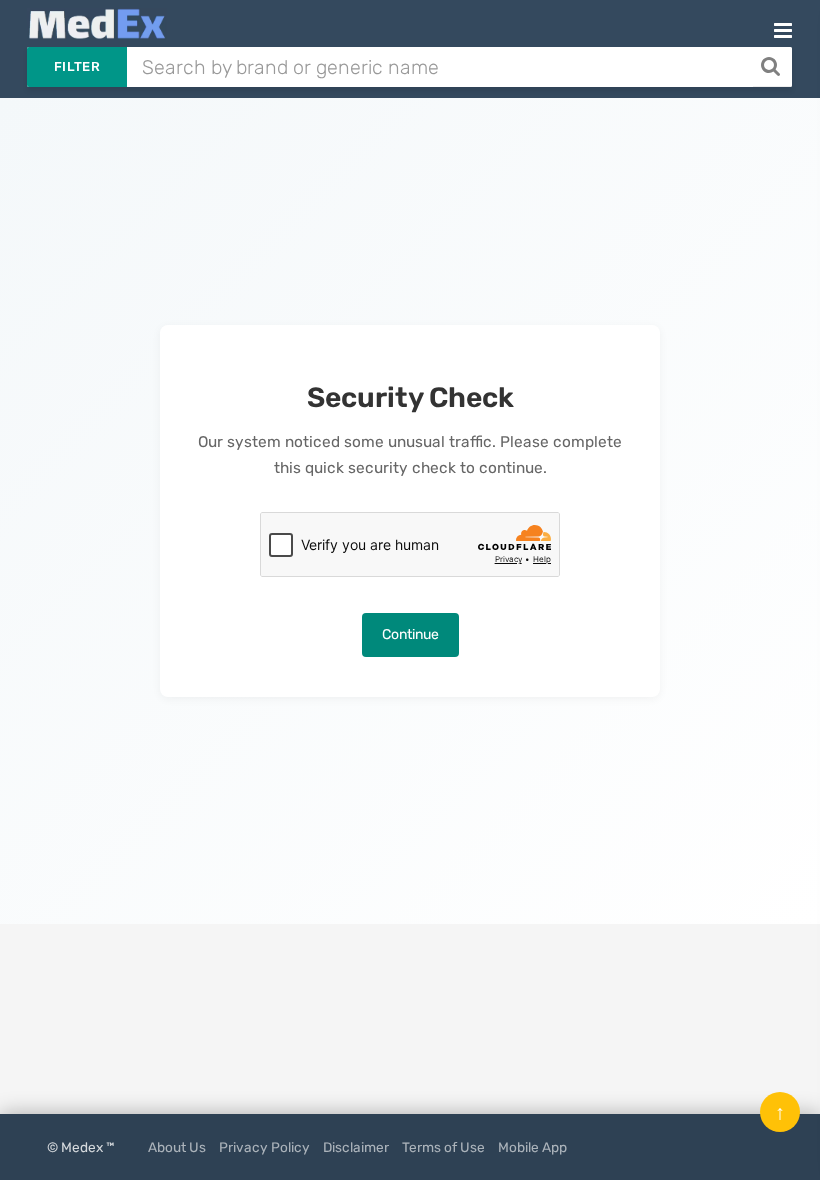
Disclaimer (356, 1147)
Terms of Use (443, 1147)
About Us (177, 1147)
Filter (77, 66)
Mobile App (532, 1147)
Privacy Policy (264, 1147)
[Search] (772, 67)
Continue (410, 634)
